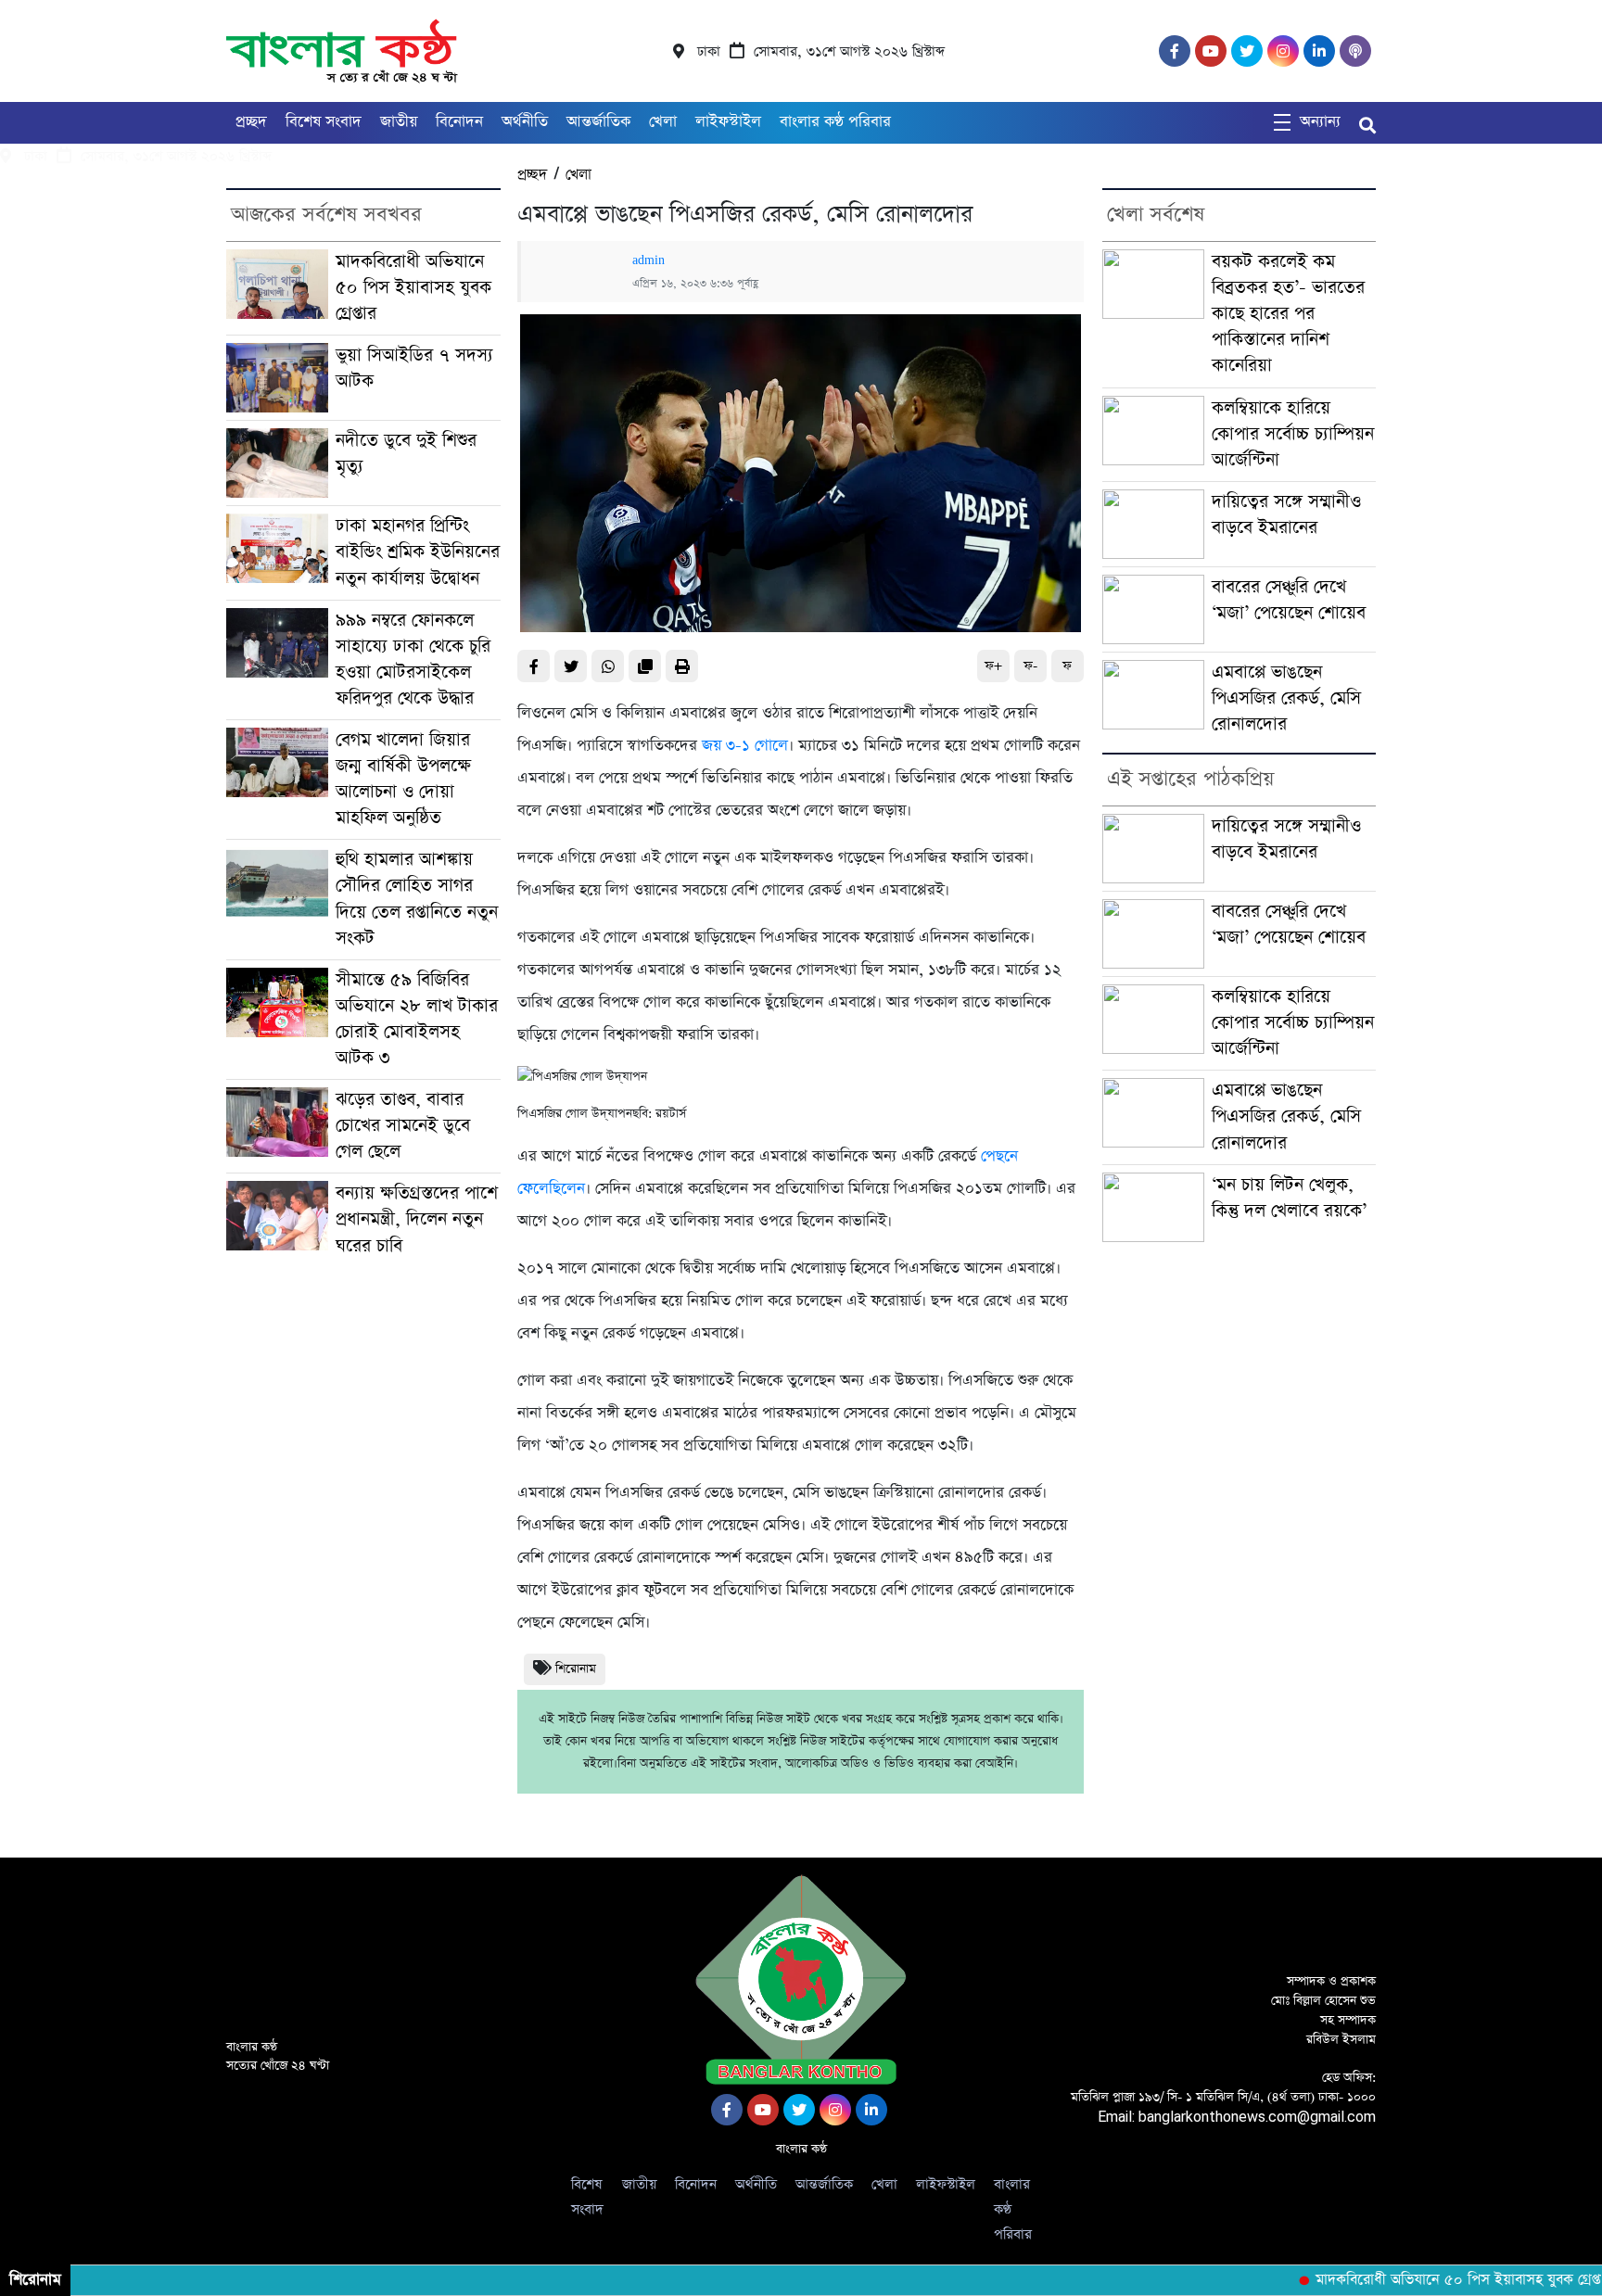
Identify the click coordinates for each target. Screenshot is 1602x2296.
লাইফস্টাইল (728, 122)
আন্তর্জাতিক (598, 122)
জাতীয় (399, 122)
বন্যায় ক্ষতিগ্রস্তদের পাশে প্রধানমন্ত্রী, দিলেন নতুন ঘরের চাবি (417, 1219)
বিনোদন (459, 122)
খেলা (663, 122)
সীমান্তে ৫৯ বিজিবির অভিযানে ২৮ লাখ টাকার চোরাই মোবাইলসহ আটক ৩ (417, 1019)
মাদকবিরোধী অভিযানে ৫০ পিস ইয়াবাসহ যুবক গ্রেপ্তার (413, 288)
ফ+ (993, 666)
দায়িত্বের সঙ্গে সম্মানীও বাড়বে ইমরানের (1286, 515)
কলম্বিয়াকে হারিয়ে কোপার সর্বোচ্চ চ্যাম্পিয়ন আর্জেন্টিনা (1293, 434)
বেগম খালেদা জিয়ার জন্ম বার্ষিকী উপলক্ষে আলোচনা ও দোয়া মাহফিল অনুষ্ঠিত (403, 779)
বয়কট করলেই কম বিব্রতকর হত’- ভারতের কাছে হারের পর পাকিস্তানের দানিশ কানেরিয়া (1288, 314)
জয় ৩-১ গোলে (745, 746)
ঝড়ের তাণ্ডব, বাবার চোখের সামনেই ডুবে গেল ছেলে (403, 1126)
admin (648, 260)
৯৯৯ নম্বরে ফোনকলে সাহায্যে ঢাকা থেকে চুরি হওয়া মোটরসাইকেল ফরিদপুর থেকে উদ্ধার (413, 660)
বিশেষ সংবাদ (324, 122)
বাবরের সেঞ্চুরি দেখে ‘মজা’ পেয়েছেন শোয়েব (1289, 600)
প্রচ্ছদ (251, 122)
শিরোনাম (576, 1669)
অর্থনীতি (525, 122)
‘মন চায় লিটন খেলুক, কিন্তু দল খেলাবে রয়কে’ (1289, 1198)
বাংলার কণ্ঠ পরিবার (835, 122)
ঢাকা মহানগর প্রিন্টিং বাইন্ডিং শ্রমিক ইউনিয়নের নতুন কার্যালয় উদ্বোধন (418, 552)
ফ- (1030, 666)
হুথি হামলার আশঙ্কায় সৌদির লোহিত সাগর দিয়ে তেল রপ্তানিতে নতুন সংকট (417, 899)
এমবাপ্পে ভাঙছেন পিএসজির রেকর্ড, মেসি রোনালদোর (1286, 698)
